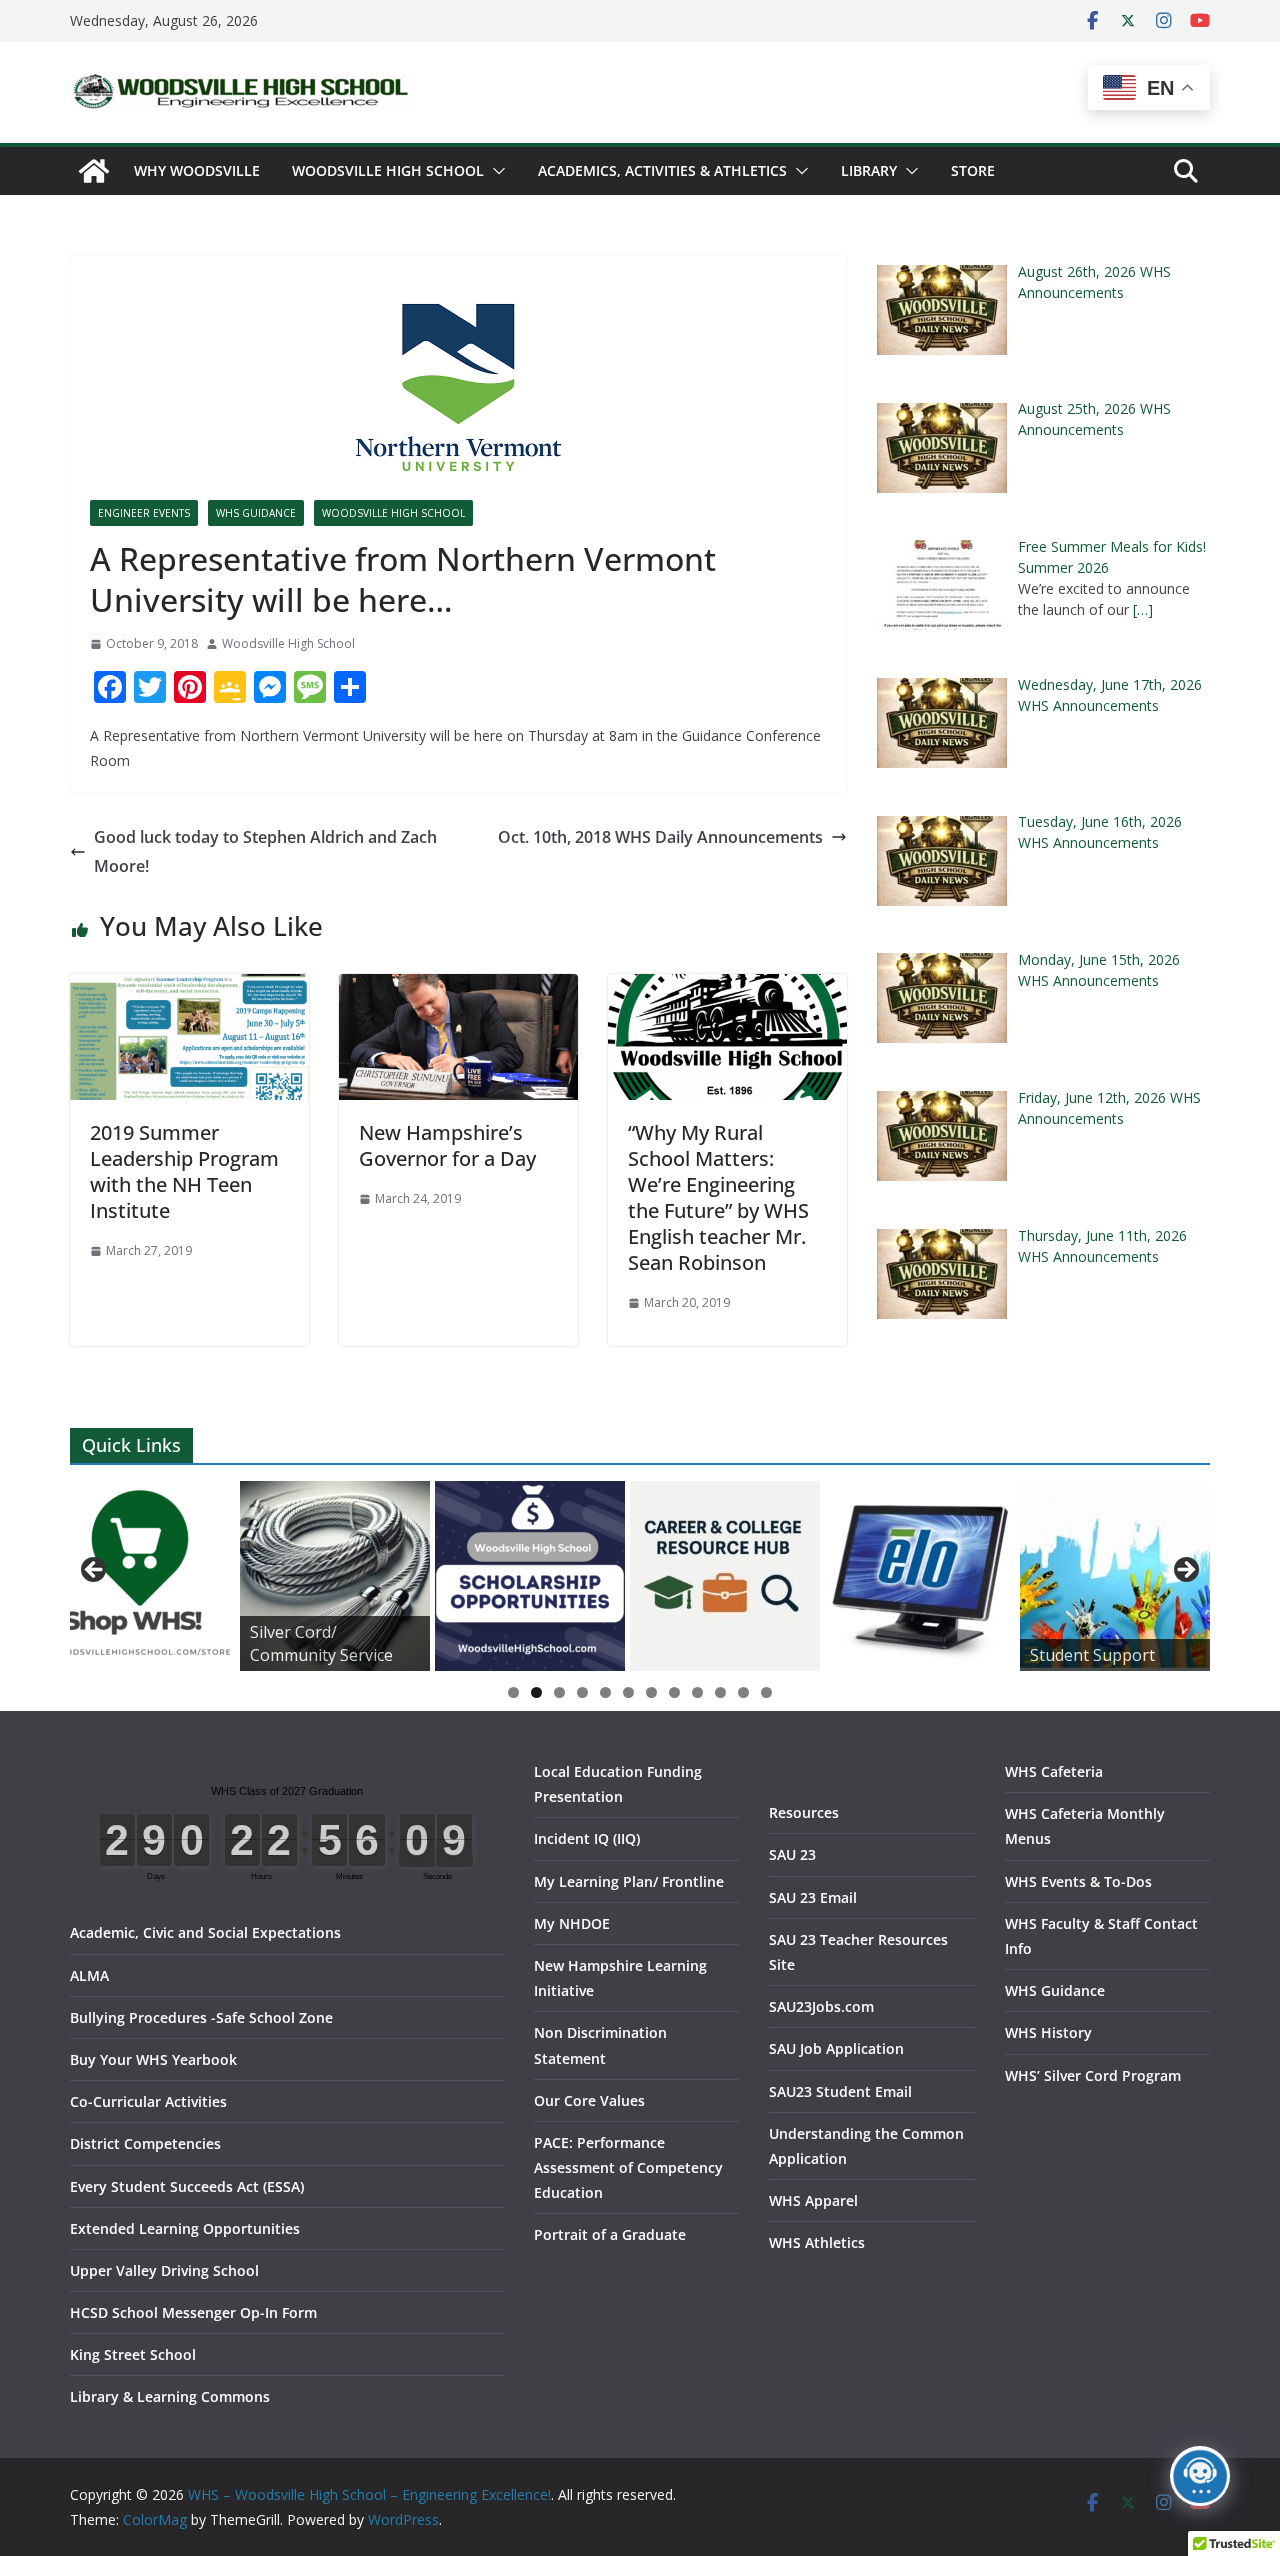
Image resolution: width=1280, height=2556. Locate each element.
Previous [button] (95, 1571)
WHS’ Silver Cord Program (1093, 2075)
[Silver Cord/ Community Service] (335, 1576)
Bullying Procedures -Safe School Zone (201, 2017)
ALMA (89, 1975)
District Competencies (145, 2143)
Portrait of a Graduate (610, 2234)
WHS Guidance (256, 513)
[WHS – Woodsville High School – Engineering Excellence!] (94, 171)
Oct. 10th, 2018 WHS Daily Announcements (660, 837)
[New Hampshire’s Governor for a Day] (458, 988)
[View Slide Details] (140, 1576)
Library (869, 170)
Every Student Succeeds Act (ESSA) (187, 2186)
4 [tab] (582, 1692)
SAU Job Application (836, 2048)
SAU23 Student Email (840, 2091)
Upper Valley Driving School (164, 2270)
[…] (1143, 609)
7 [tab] (651, 1692)
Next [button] (1185, 1571)
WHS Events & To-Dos (1078, 1881)
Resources (804, 1812)
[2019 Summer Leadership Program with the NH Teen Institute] (189, 988)
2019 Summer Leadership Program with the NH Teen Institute (184, 1171)
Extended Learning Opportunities (185, 2228)
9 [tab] (697, 1692)
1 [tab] (513, 1692)
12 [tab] (767, 1694)
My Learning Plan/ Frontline (629, 1881)
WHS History (1048, 2032)
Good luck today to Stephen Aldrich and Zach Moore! (265, 851)
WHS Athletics (817, 2242)
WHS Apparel (813, 2200)
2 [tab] (536, 1692)
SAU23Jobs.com (821, 2006)
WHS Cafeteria (1054, 1771)
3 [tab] (559, 1692)
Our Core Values (589, 2100)
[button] (495, 171)
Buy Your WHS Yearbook (153, 2059)
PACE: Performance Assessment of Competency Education (628, 2167)
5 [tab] (605, 1692)
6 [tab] (628, 1692)
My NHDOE (572, 1923)
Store (973, 170)
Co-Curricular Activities (148, 2101)
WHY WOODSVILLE (197, 170)
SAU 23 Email (813, 1897)
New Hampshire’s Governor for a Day (447, 1145)
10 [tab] (721, 1694)
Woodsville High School (388, 170)
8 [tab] (674, 1692)
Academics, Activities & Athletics (662, 170)
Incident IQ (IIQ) (587, 1838)
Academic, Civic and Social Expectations (205, 1932)
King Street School (133, 2354)
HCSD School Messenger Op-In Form (193, 2312)
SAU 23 (792, 1854)
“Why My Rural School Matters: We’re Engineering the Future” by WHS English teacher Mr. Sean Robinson (718, 1197)
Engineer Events (144, 513)
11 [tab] (744, 1694)
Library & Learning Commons (170, 2396)
